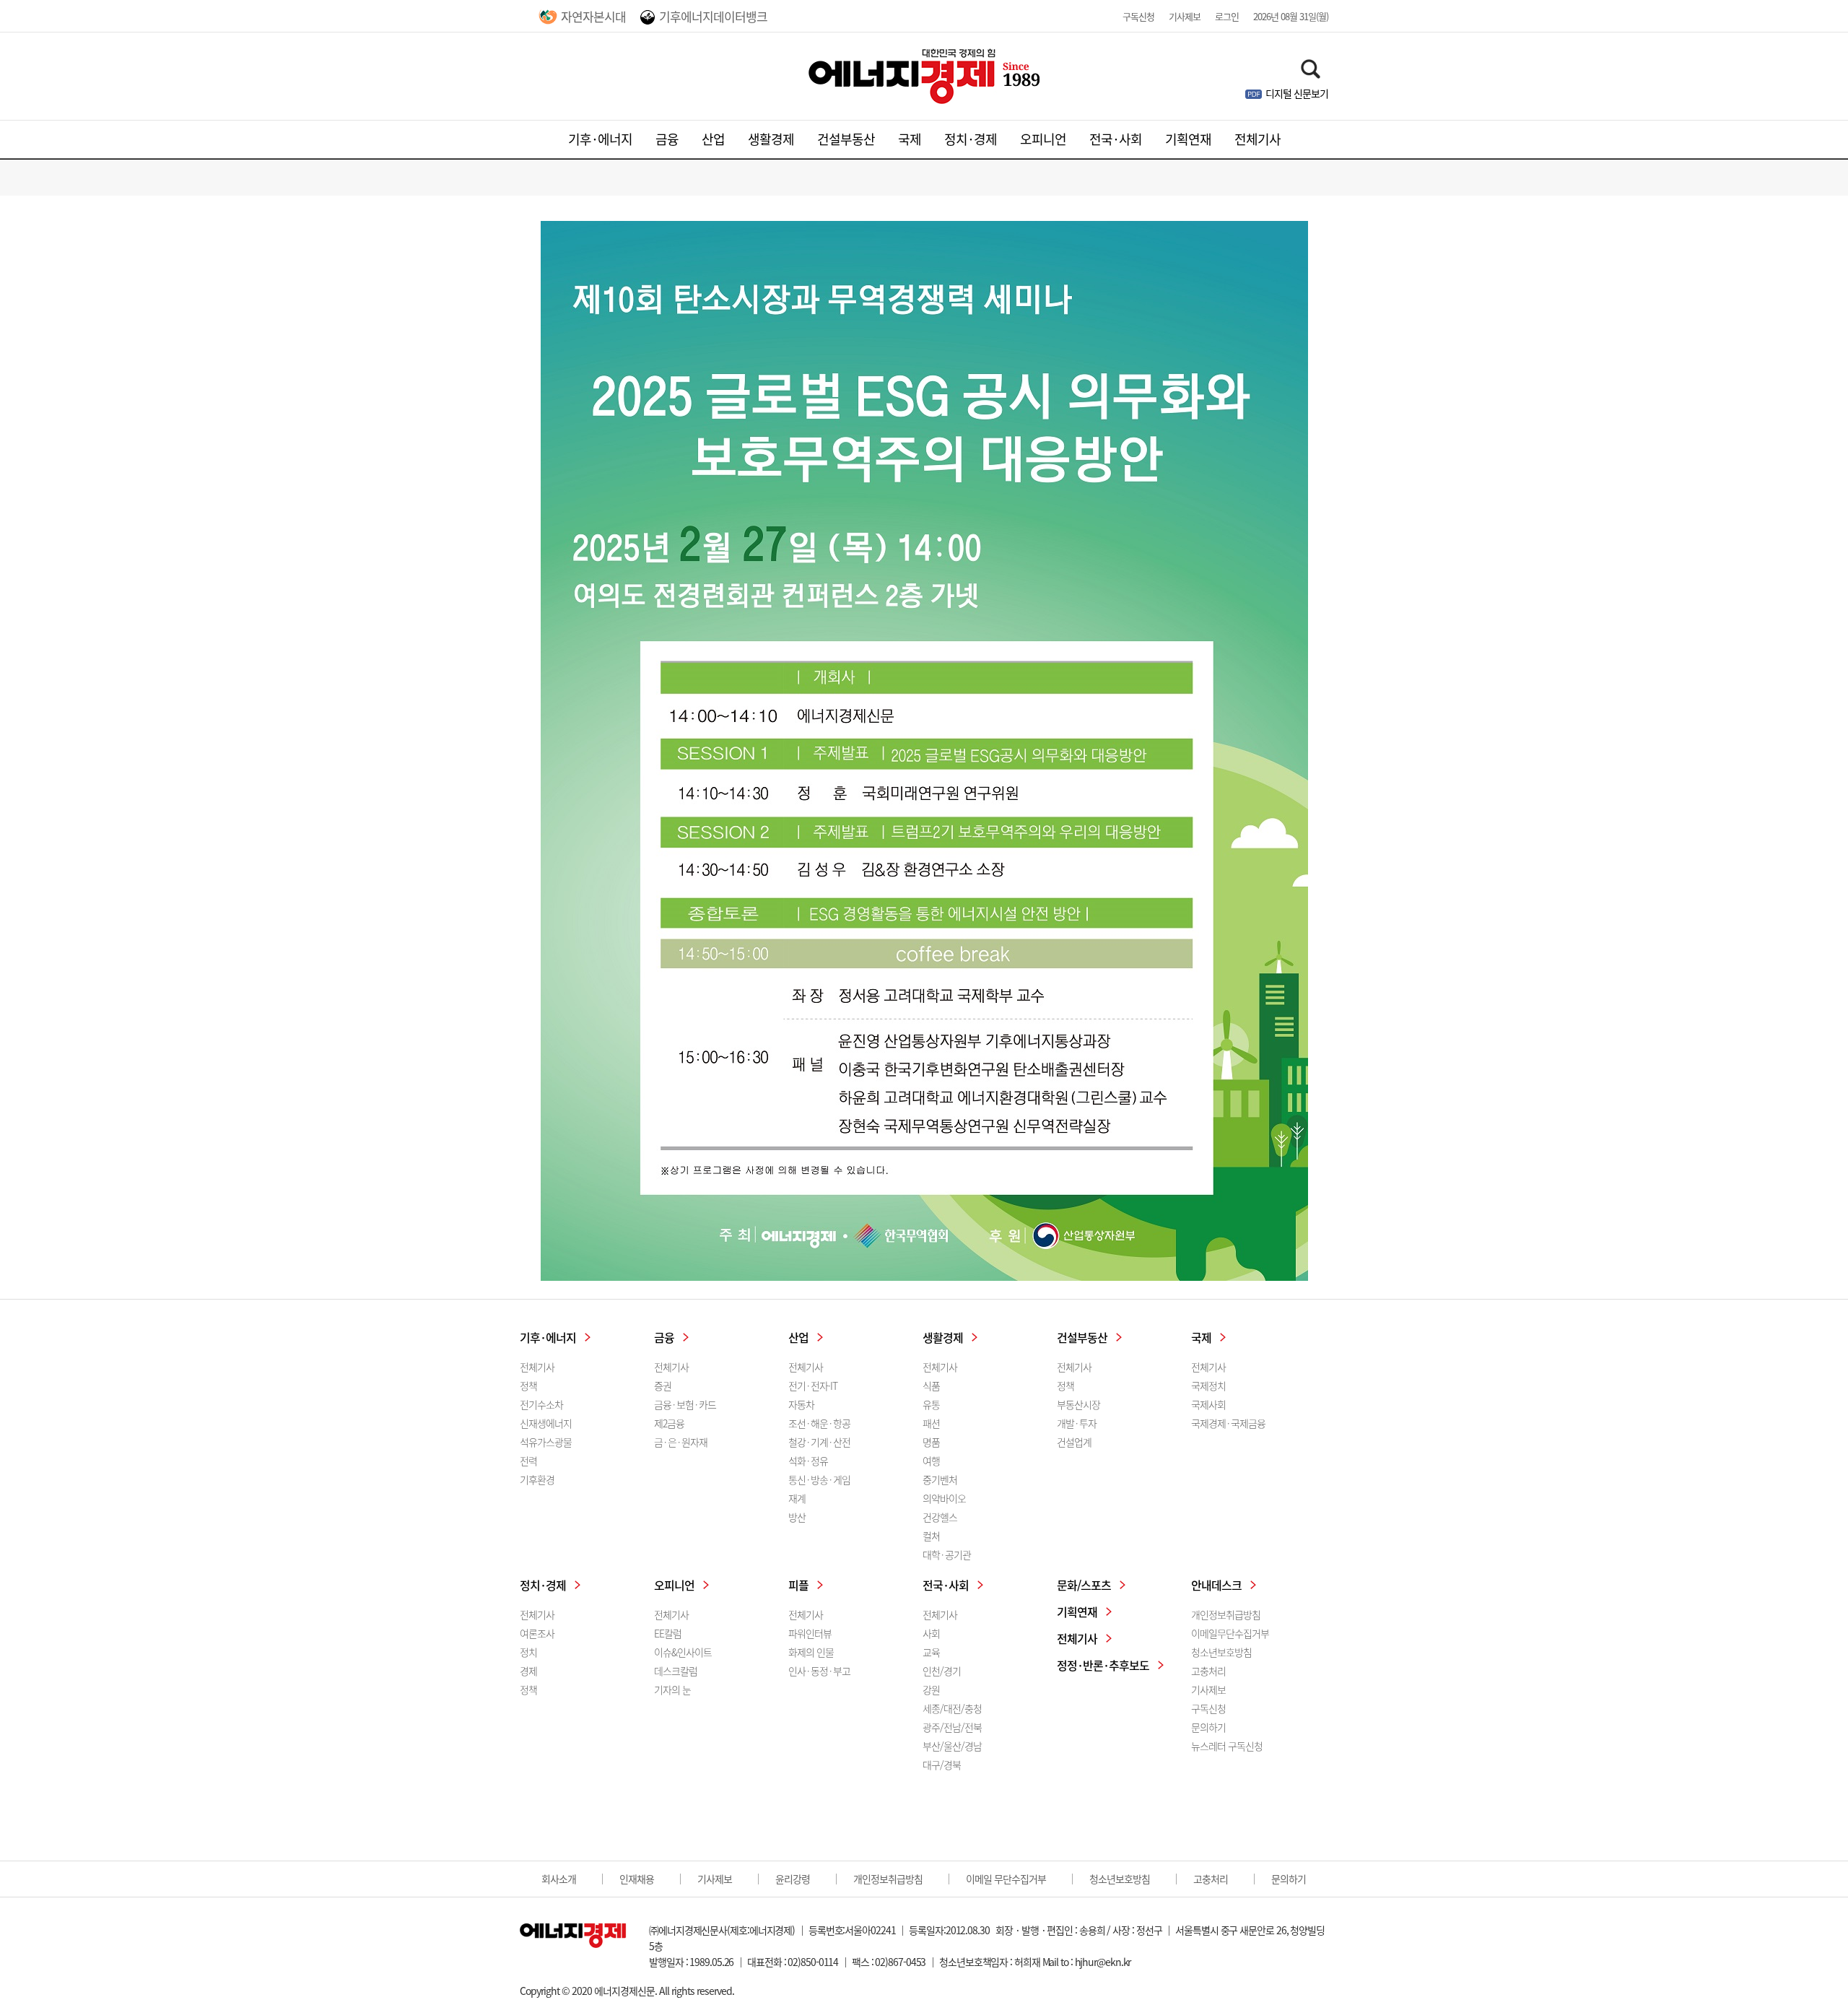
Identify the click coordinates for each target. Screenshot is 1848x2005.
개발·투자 (1077, 1423)
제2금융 (669, 1423)
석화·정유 (808, 1461)
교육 (931, 1652)
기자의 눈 (672, 1689)
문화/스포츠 (1084, 1585)
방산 (797, 1517)
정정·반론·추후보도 (1103, 1665)
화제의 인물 (811, 1652)
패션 (931, 1423)
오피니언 (1043, 139)
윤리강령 (793, 1879)
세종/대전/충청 (952, 1708)
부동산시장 (1078, 1404)
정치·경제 (971, 139)
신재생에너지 (546, 1423)
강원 (931, 1689)
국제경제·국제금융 (1228, 1423)
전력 (528, 1461)
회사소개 (559, 1879)
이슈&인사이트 (683, 1652)
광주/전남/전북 (952, 1727)
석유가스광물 (546, 1442)
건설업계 (1074, 1442)
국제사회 (1208, 1404)
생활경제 (771, 139)
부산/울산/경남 (952, 1746)
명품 (931, 1442)
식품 (931, 1386)
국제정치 (1208, 1386)
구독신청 (1138, 16)
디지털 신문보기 (1297, 93)
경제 (528, 1671)
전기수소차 (541, 1404)
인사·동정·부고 (819, 1671)
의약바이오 (944, 1498)
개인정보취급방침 (1226, 1614)
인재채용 (637, 1879)
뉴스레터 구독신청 (1227, 1746)
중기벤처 (940, 1479)
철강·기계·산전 (819, 1442)
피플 (798, 1585)
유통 (931, 1404)
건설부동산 (846, 139)
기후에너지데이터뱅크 (713, 16)
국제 (910, 139)
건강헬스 (940, 1517)
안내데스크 (1216, 1585)
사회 (931, 1633)
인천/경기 (942, 1671)
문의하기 (1208, 1727)
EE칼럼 (668, 1633)
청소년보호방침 (1221, 1652)
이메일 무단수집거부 (1006, 1879)
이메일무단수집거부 (1230, 1633)
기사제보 (1185, 16)
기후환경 (537, 1479)
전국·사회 (1116, 139)
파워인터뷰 (810, 1633)
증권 (663, 1386)
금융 (667, 139)
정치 (528, 1652)
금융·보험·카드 (685, 1404)
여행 (931, 1461)
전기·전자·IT (813, 1386)
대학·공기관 (947, 1554)
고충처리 (1208, 1671)
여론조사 (537, 1633)
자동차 (801, 1404)
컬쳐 (931, 1536)
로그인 (1227, 16)
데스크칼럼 (676, 1671)
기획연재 (1188, 139)
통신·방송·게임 (819, 1479)
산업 (713, 139)
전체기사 (1258, 139)
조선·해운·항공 (819, 1423)
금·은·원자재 (681, 1442)
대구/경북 (942, 1765)
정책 (528, 1386)
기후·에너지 (600, 139)
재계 (797, 1498)
